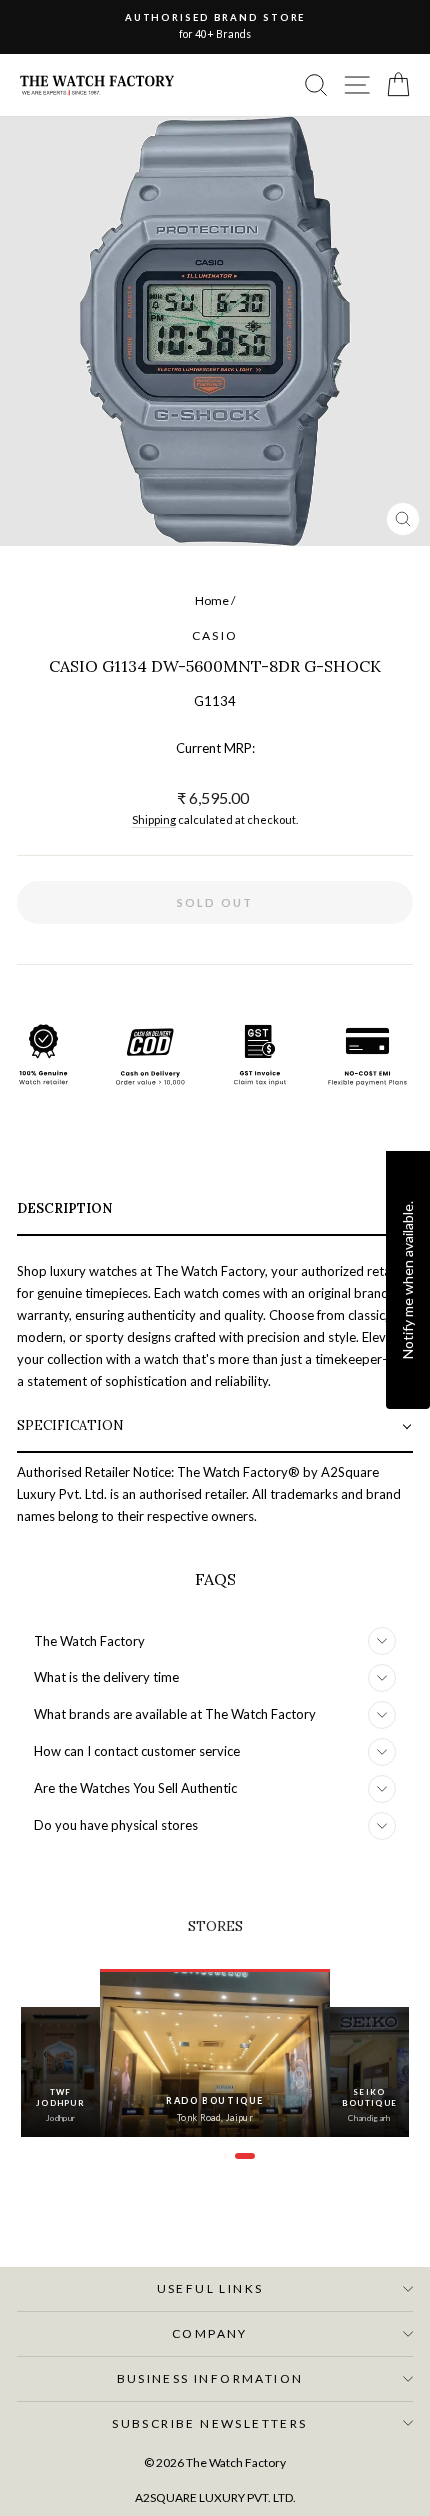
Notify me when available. (407, 1280)
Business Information (210, 2378)
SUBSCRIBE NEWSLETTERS (209, 2423)
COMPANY (210, 2333)
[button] (215, 1210)
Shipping (154, 819)
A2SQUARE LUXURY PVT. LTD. (215, 2497)
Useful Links (210, 2288)
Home (212, 600)
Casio (215, 635)
